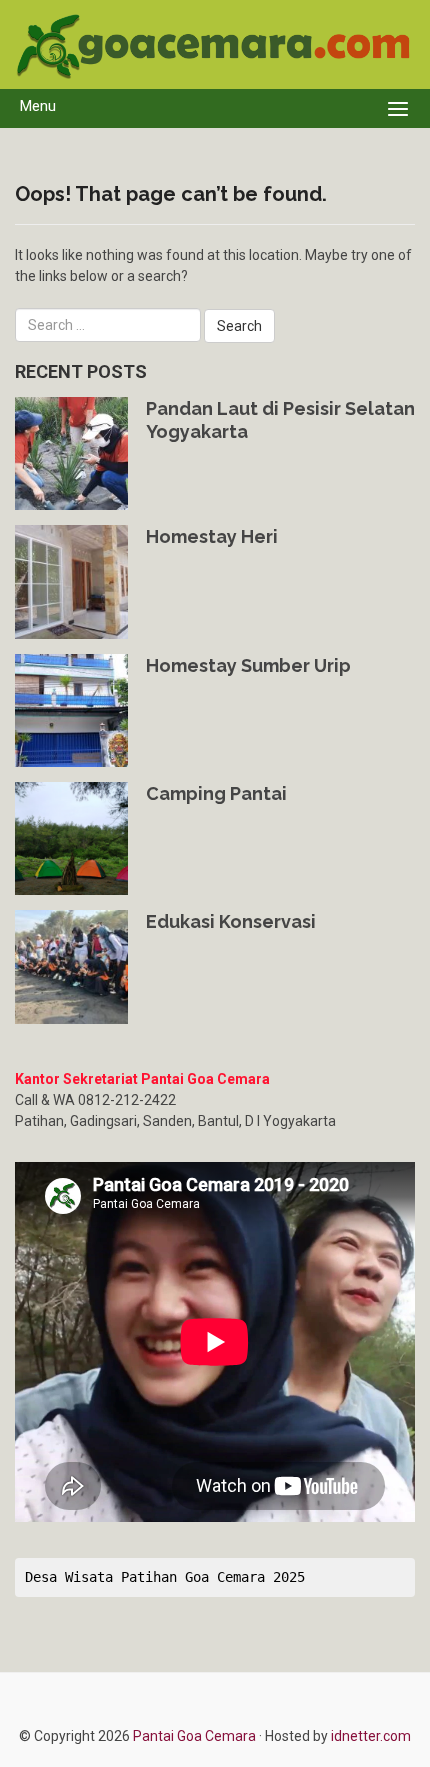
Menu (38, 106)
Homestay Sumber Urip (248, 665)
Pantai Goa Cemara (196, 1736)
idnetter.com (371, 1736)
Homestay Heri (212, 536)
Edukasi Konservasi (231, 921)
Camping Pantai (216, 793)
